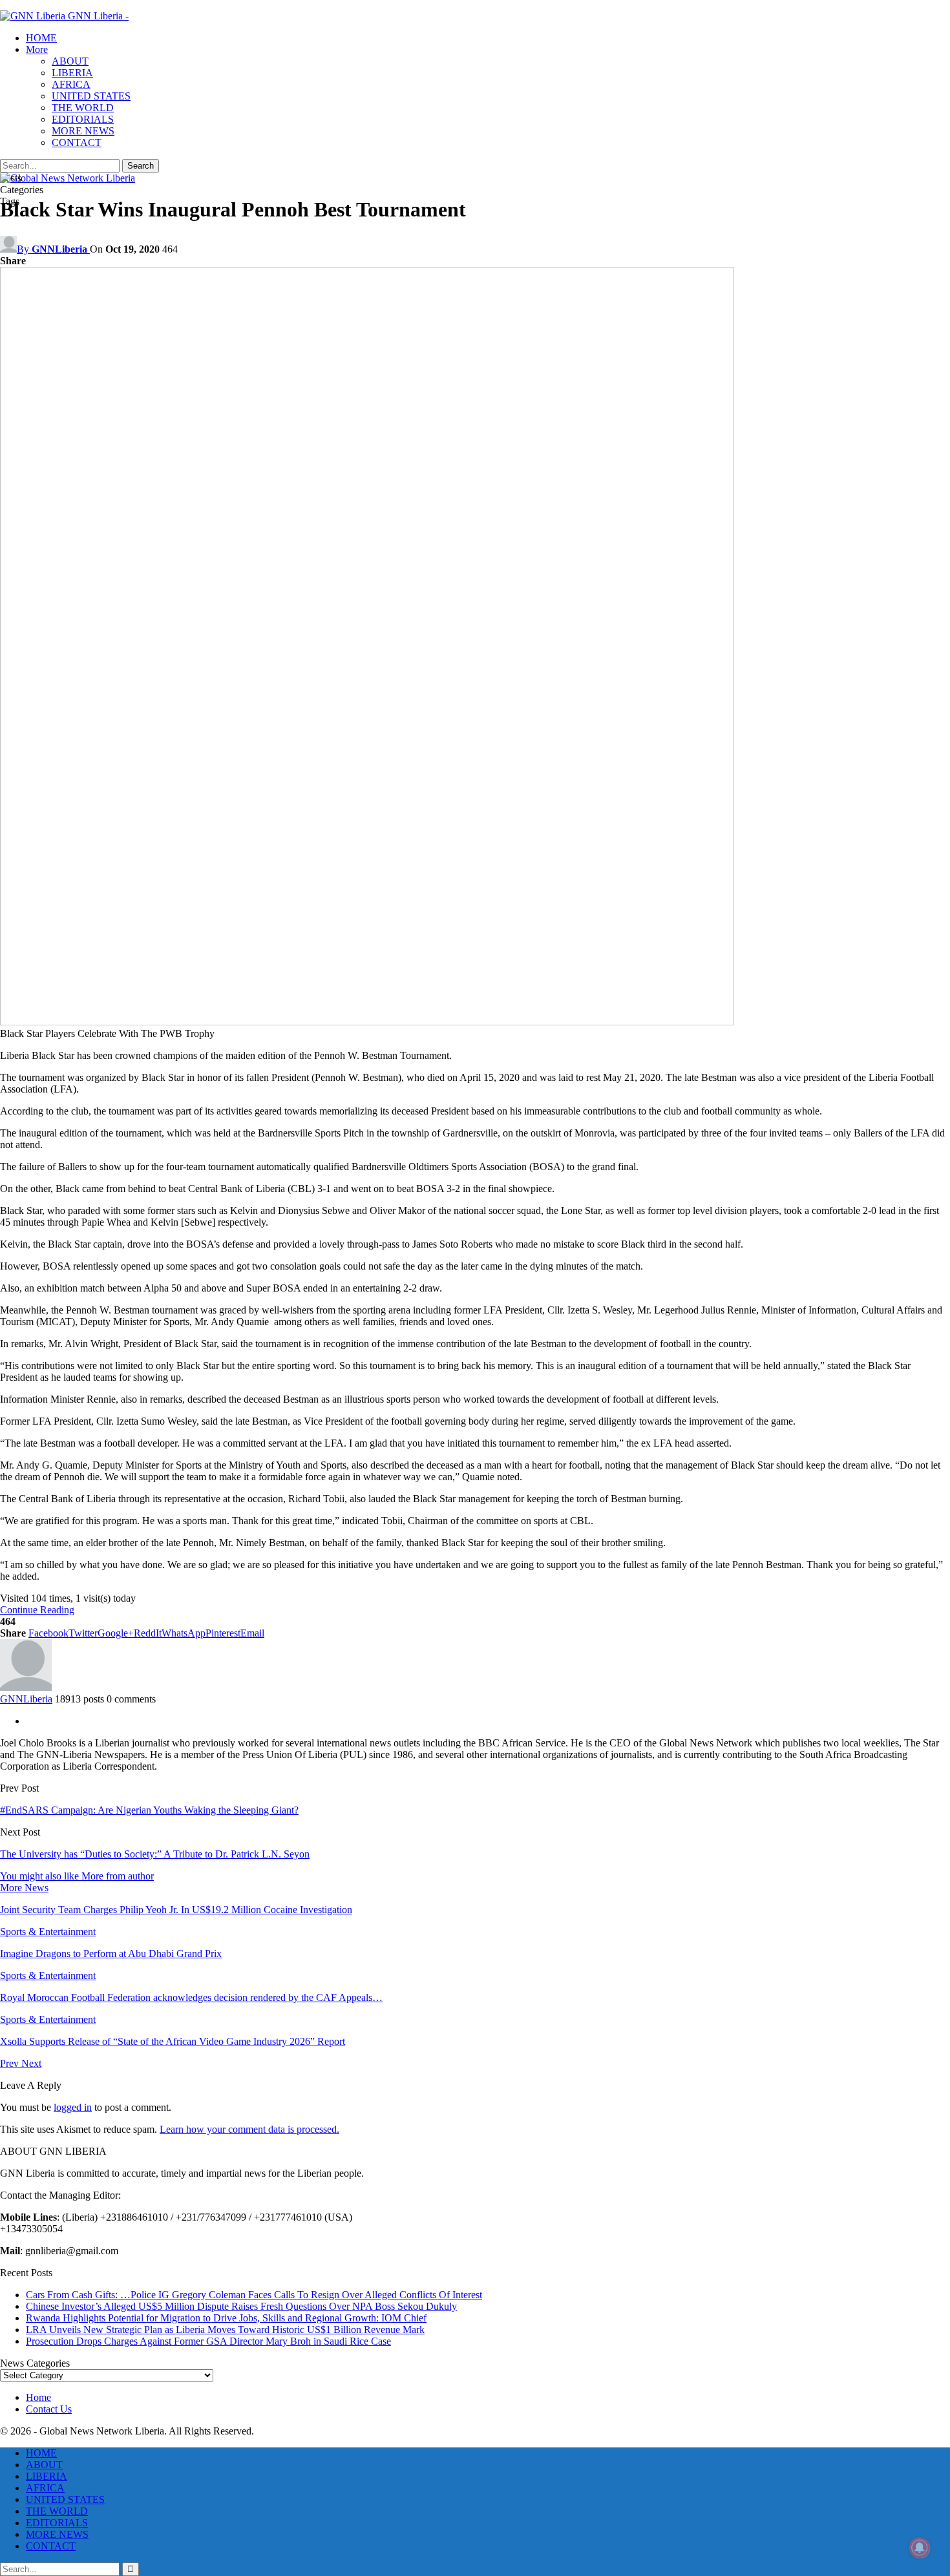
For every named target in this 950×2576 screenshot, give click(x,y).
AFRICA (71, 84)
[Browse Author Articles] (26, 1687)
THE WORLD (83, 108)
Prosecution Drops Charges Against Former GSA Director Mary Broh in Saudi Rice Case (208, 2341)
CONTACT (77, 142)
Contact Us (49, 2409)
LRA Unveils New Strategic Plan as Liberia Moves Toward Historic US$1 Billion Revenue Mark (225, 2330)
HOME (41, 38)
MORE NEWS (83, 131)
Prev (11, 2063)
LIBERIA (72, 73)
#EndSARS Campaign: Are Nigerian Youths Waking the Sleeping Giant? (149, 1810)
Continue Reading (37, 1610)
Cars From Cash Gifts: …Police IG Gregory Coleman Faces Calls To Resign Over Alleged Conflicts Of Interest (254, 2295)
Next (31, 2063)
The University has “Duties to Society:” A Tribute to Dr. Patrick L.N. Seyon (155, 1854)
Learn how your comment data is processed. (249, 2129)
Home (38, 2397)
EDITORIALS (83, 119)
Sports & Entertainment (48, 1932)
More (37, 49)
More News (24, 1888)
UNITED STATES (91, 96)
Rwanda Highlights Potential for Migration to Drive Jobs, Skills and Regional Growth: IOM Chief (226, 2318)
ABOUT (70, 61)
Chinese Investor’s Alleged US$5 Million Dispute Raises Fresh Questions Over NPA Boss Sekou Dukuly (241, 2306)
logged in (73, 2107)
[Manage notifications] (920, 2548)
